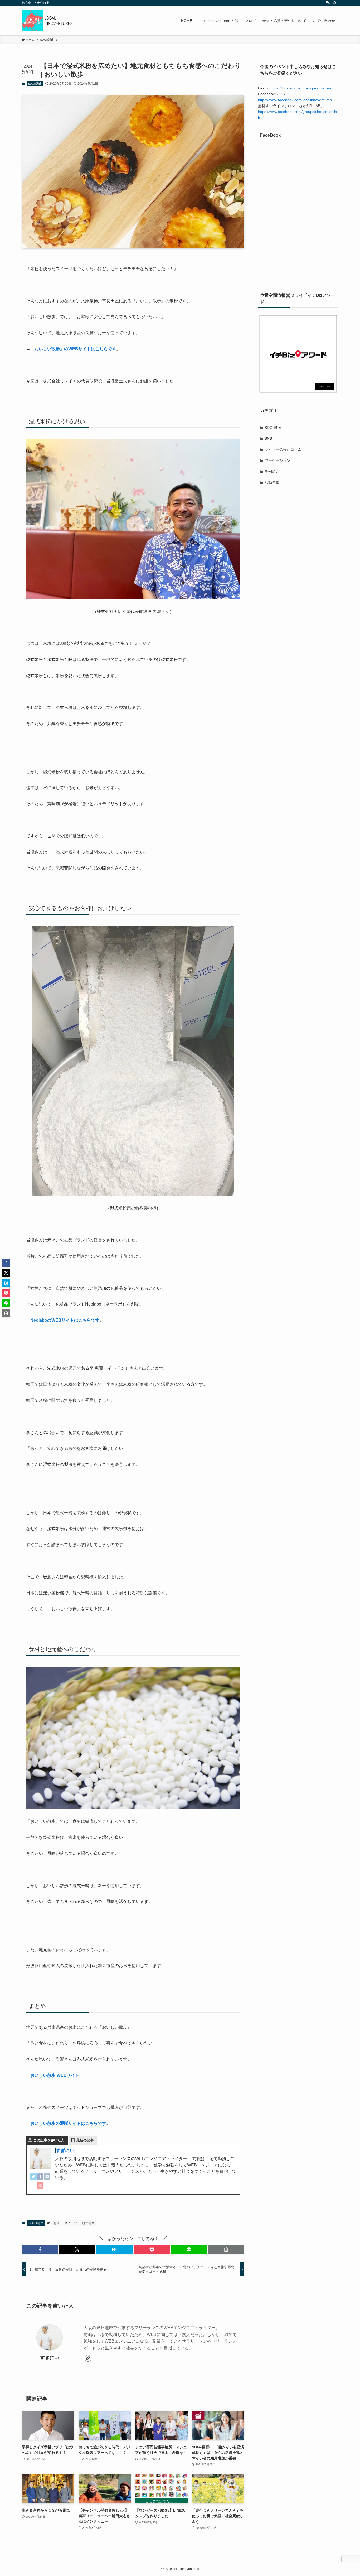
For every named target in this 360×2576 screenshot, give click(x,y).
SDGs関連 (35, 84)
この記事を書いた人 (49, 2140)
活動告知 (272, 482)
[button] (40, 2249)
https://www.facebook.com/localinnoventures (295, 100)
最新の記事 (85, 2140)
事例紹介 (272, 471)
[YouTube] (40, 2187)
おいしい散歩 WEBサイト (55, 2075)
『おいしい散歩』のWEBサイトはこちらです (73, 349)
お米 (56, 2223)
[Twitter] (33, 2178)
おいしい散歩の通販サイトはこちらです (68, 2123)
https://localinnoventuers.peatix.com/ (301, 88)
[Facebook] (40, 2178)
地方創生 (88, 2223)
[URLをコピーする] (226, 2249)
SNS (268, 438)
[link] (88, 2358)
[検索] (335, 3)
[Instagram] (47, 2178)
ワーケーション (278, 460)
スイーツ (71, 2223)
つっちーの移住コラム (283, 449)
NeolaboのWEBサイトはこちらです (65, 1320)
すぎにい (65, 2151)
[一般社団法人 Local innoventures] (48, 21)
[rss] (328, 3)
